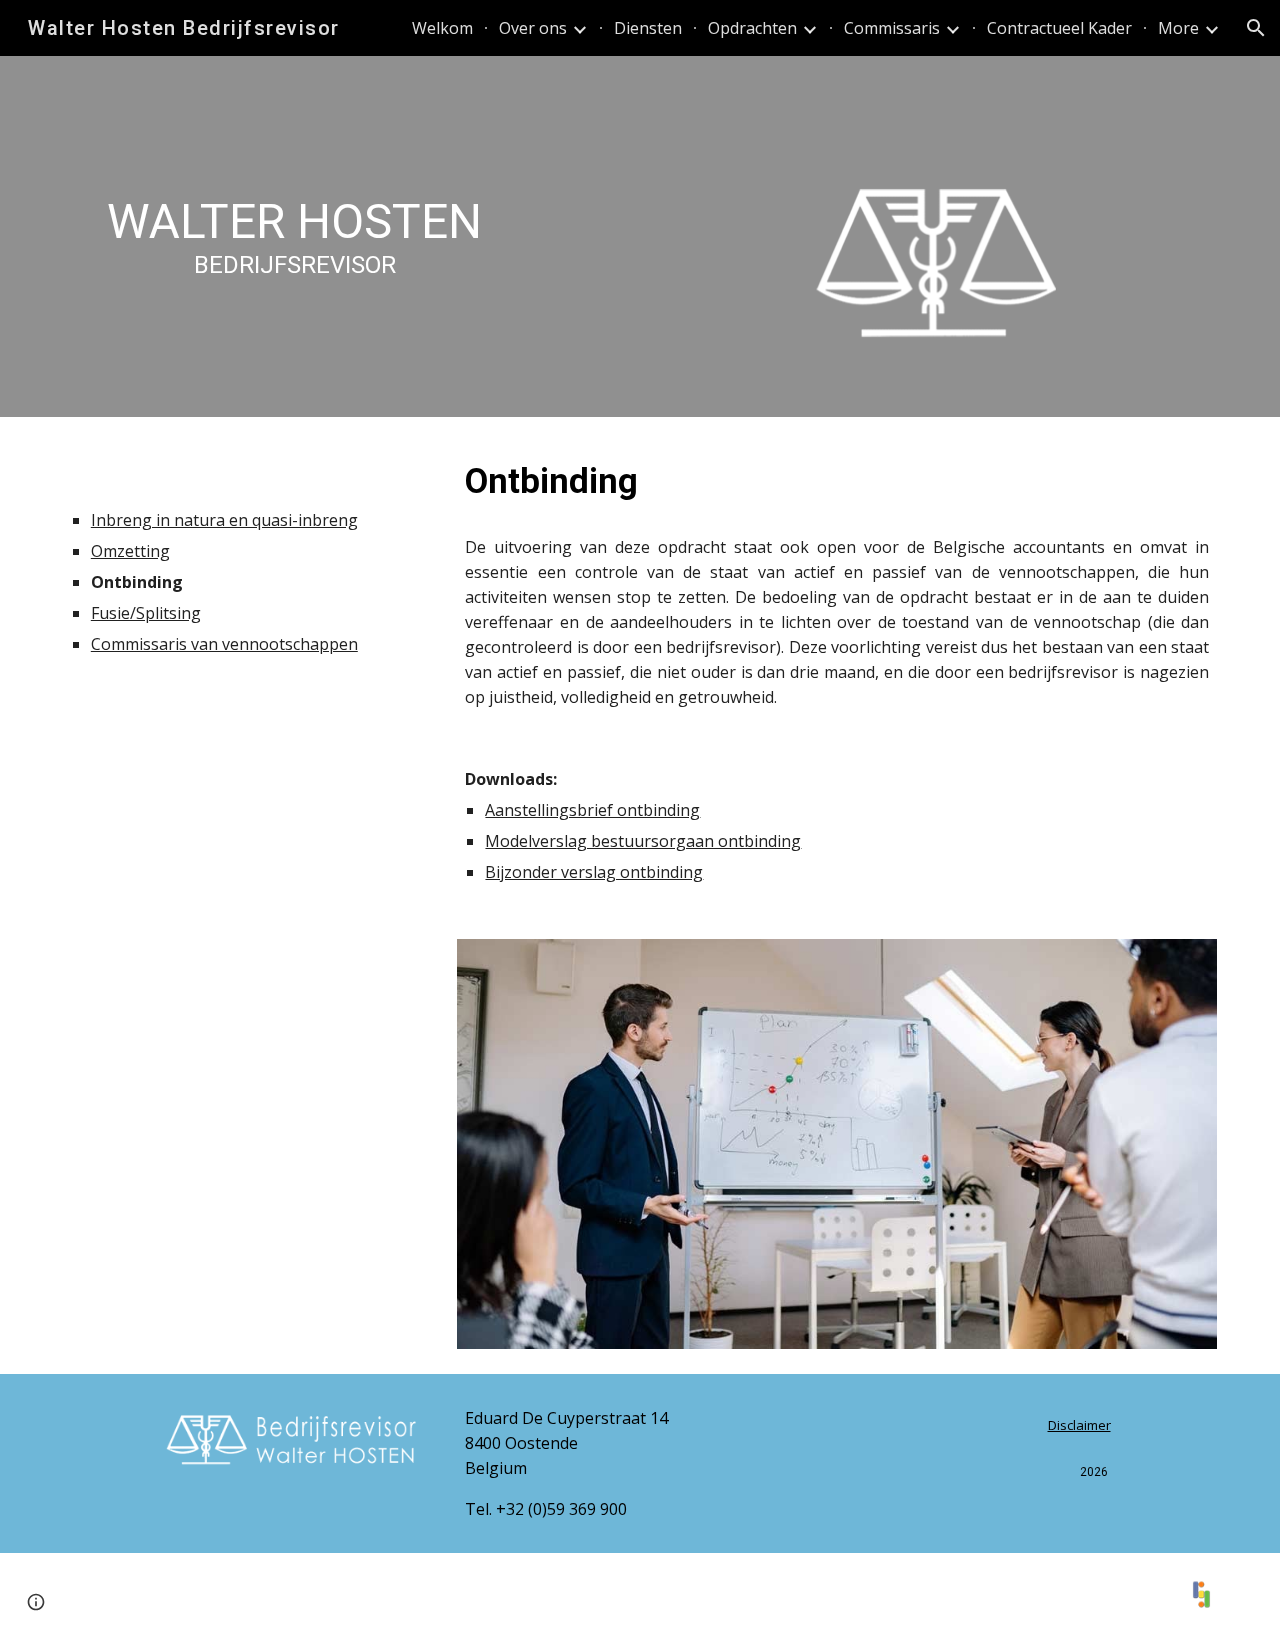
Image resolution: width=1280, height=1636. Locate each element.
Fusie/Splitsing (146, 613)
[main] (295, 220)
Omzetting (130, 551)
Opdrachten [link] (752, 28)
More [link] (1178, 28)
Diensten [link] (648, 28)
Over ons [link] (533, 28)
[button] (1256, 28)
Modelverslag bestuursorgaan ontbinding (643, 841)
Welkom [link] (442, 28)
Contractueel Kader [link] (1059, 28)
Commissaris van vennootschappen (224, 644)
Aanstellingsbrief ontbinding (592, 810)
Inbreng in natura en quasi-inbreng (224, 520)
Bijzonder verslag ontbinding (594, 872)
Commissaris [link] (892, 28)
